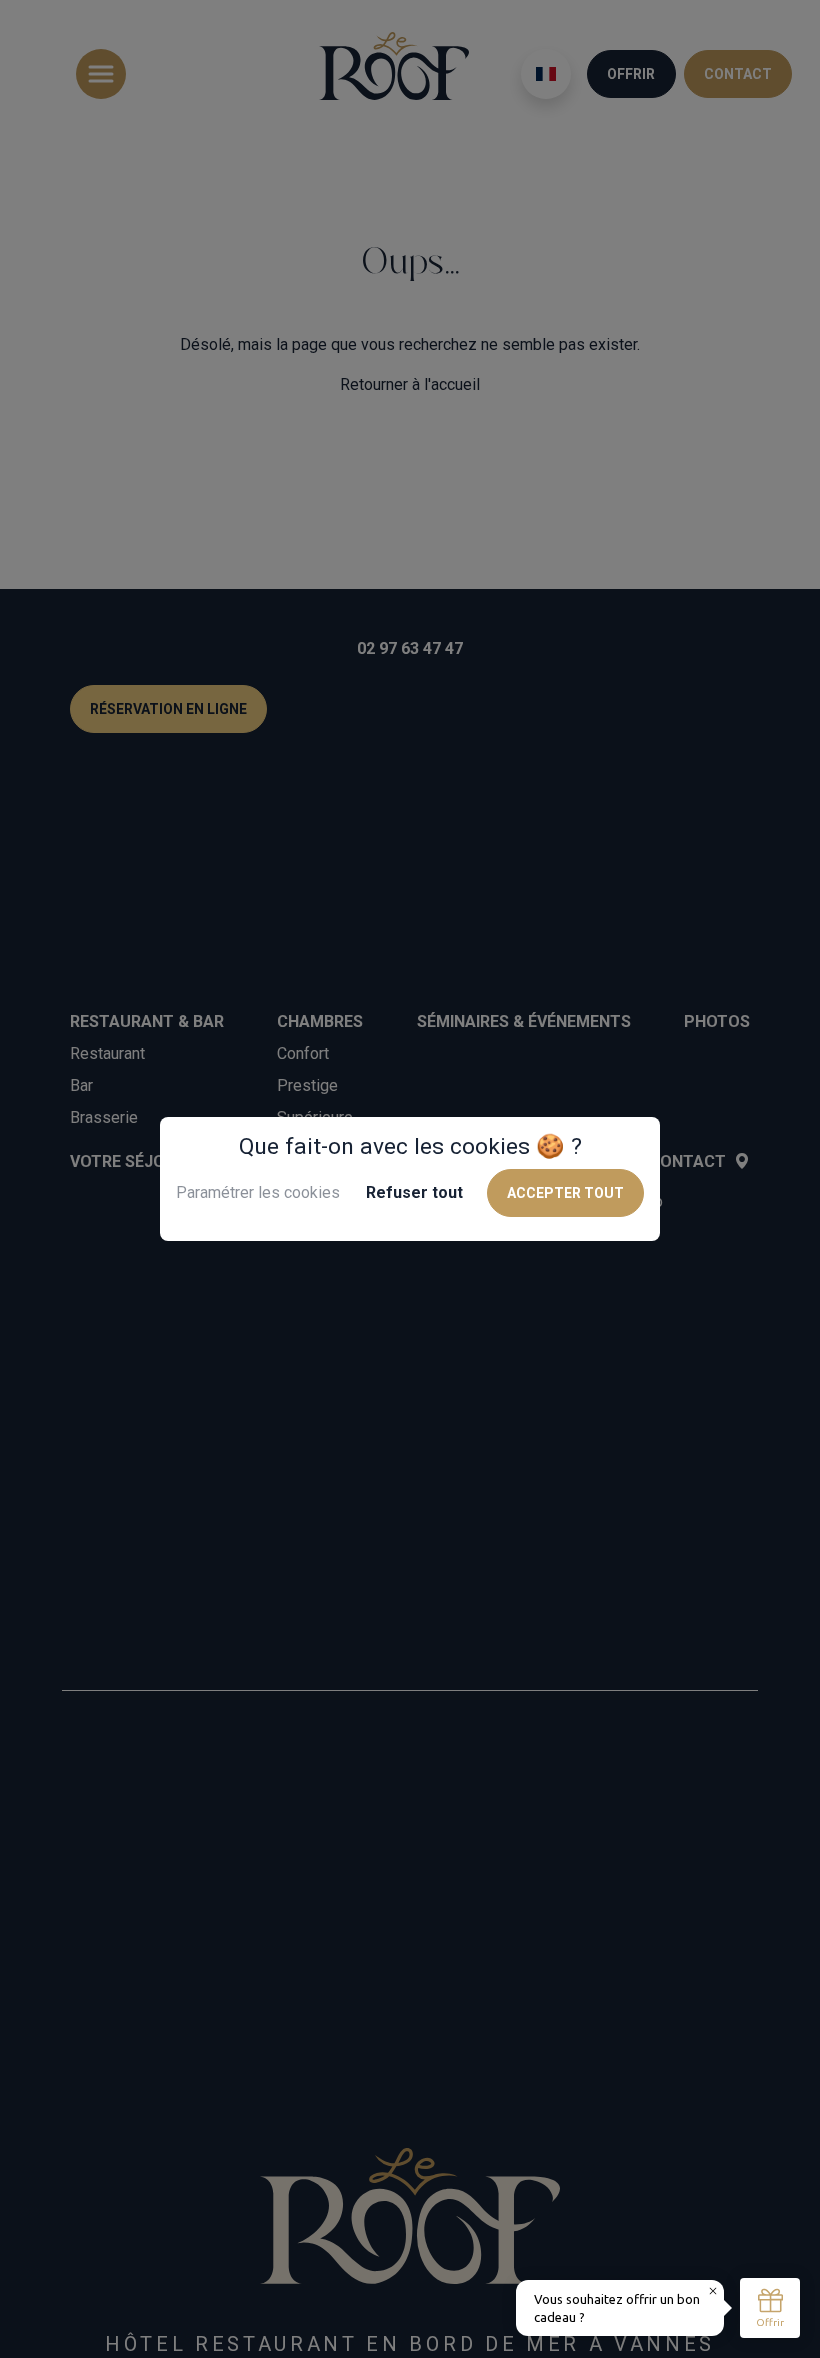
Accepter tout (565, 1193)
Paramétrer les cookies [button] (258, 1192)
